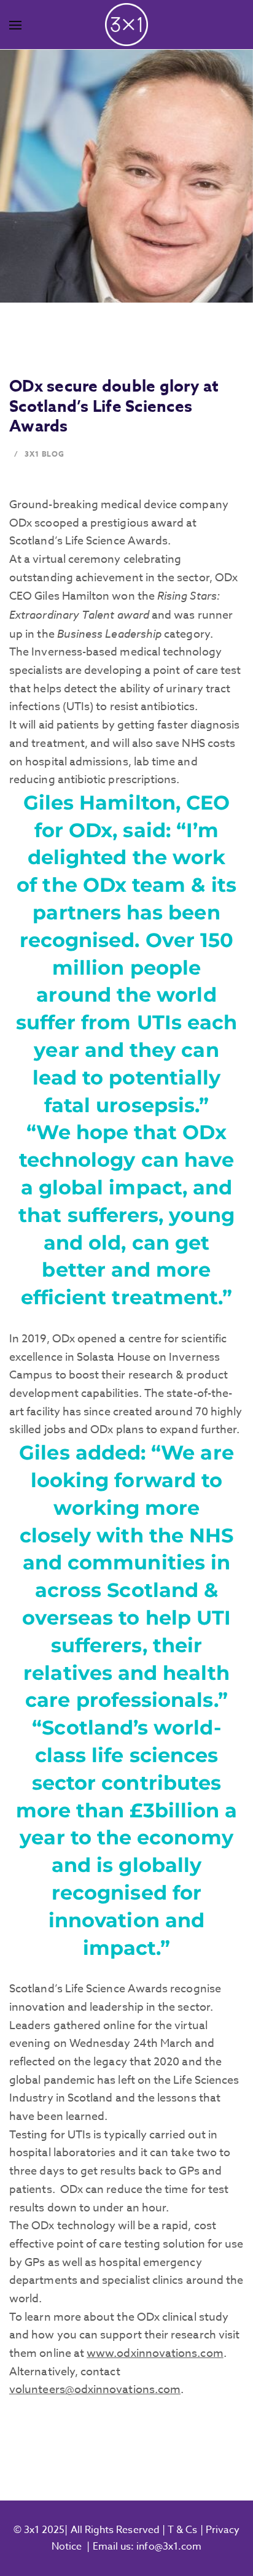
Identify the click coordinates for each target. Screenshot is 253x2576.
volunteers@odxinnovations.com (95, 2390)
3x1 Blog (45, 454)
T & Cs (181, 2530)
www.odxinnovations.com (155, 2354)
